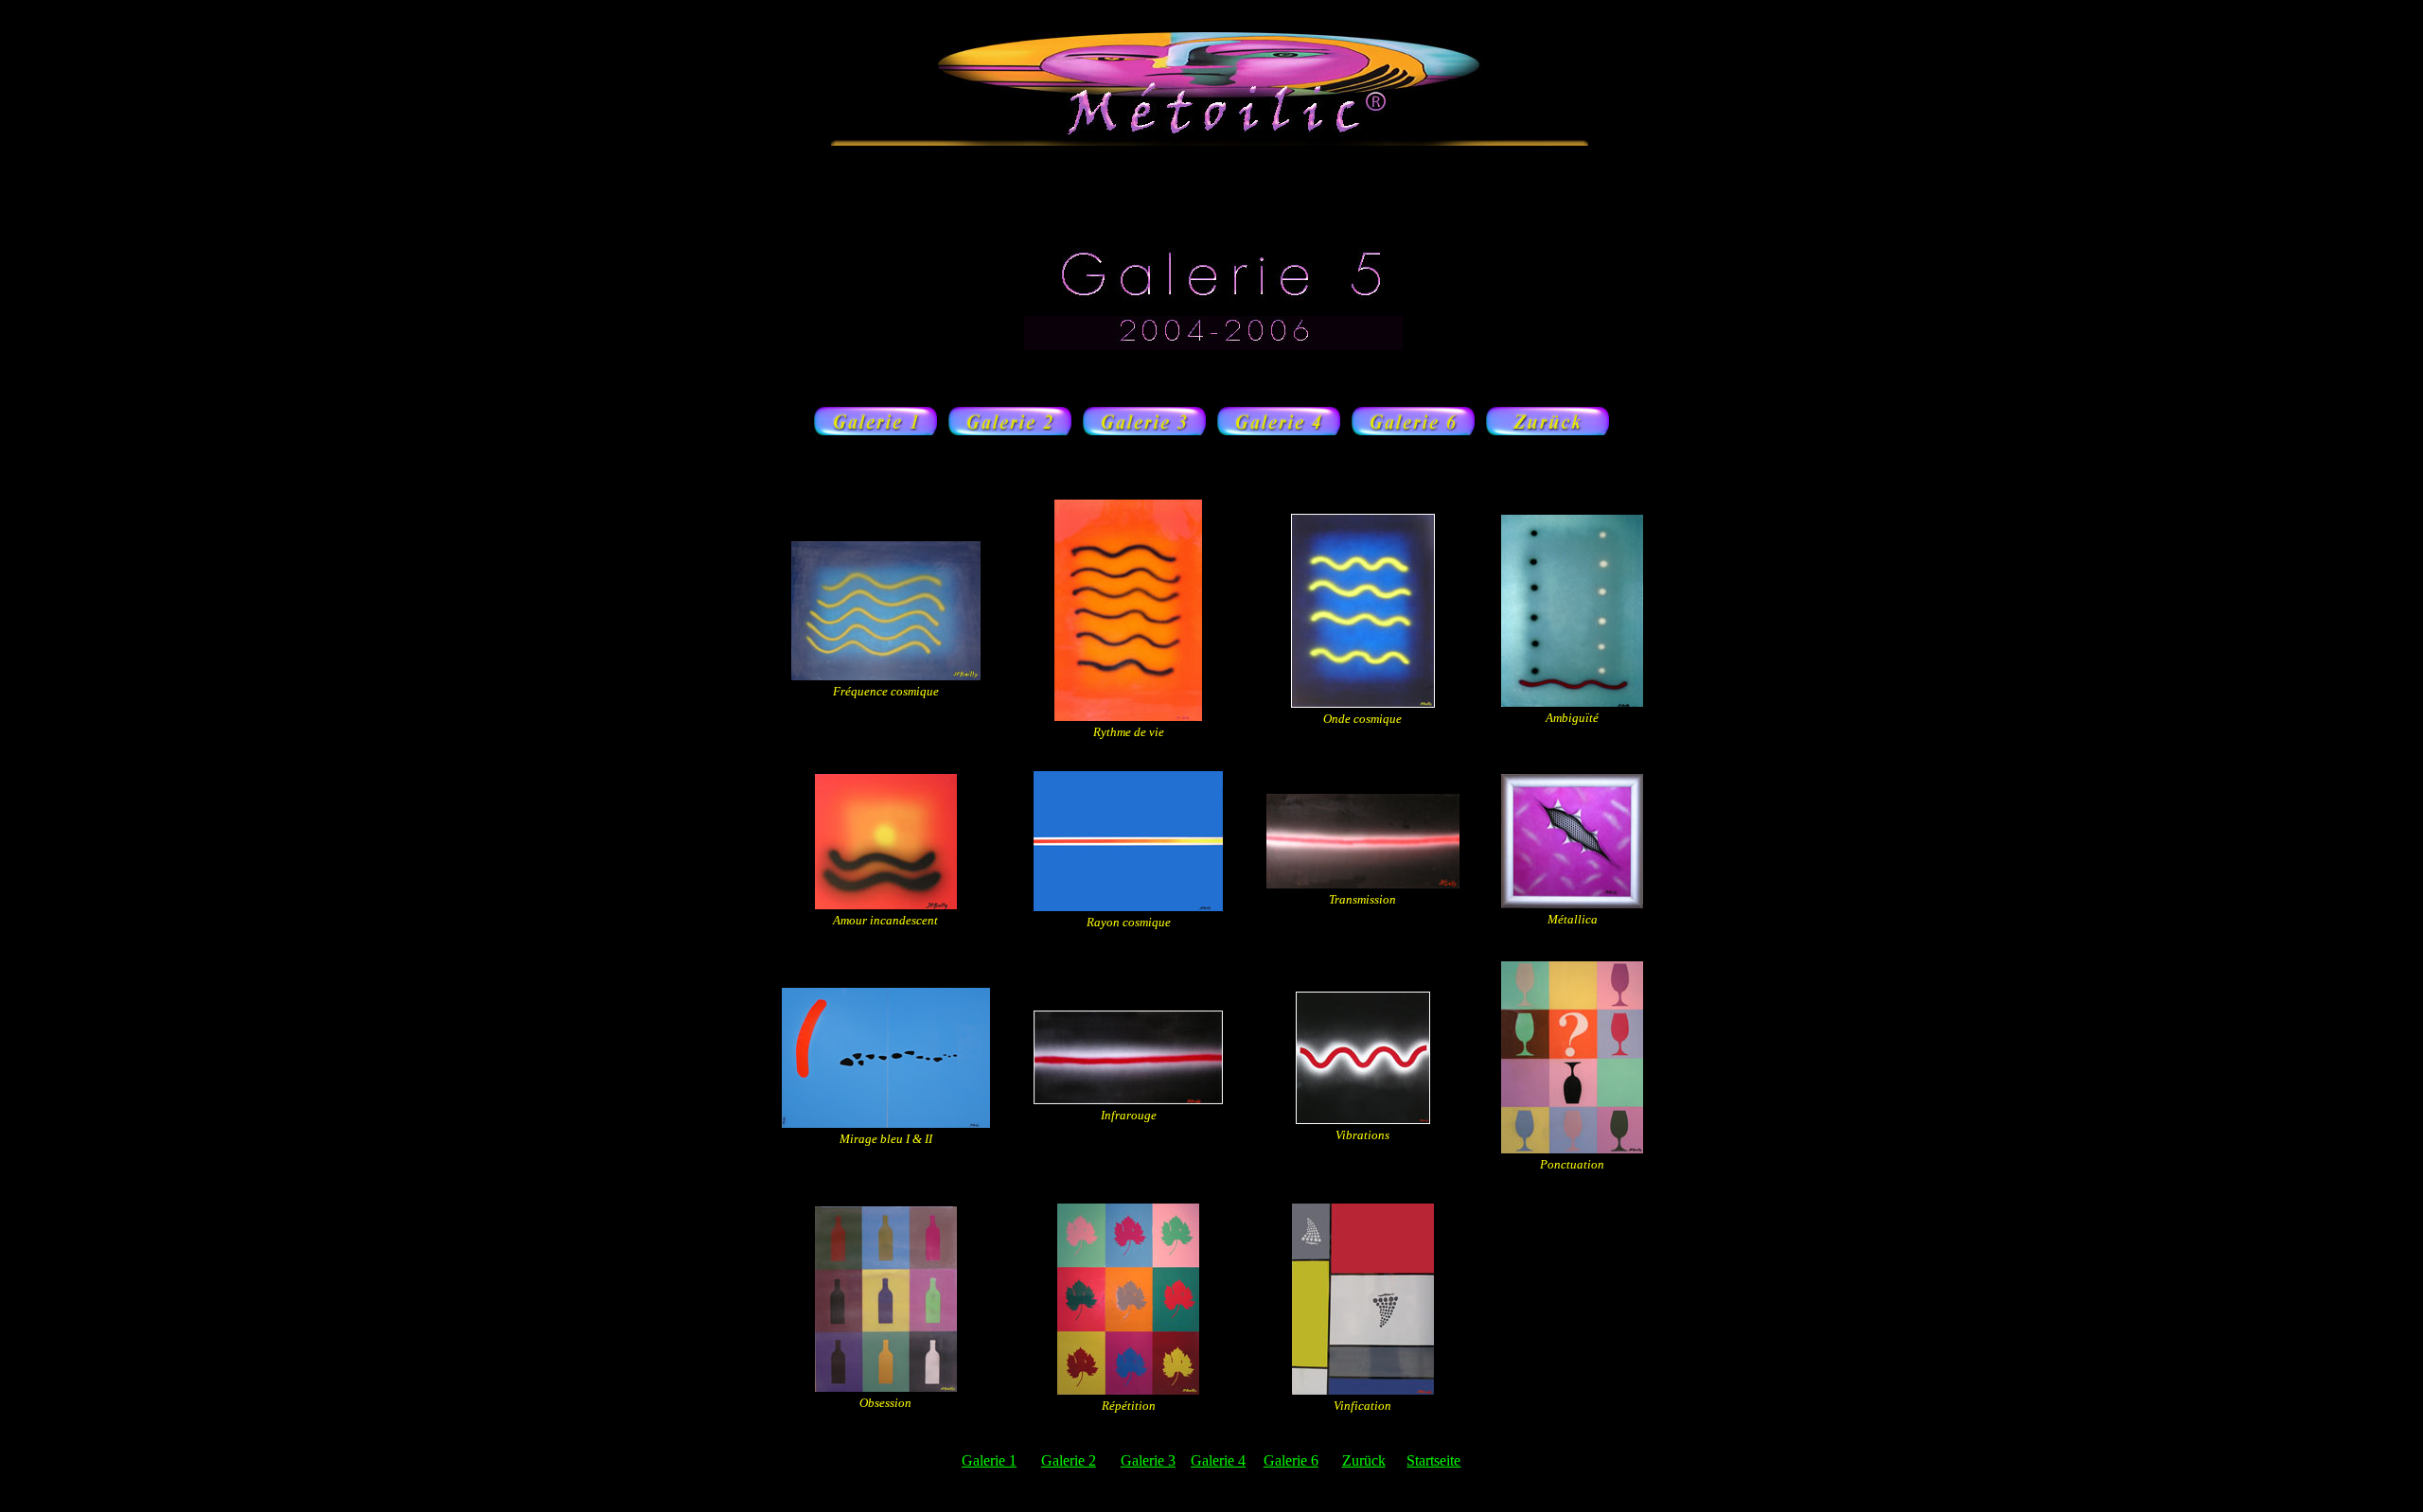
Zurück (1364, 1460)
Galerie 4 (1218, 1460)
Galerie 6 (1291, 1460)
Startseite (1433, 1460)
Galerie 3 (1148, 1460)
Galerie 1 (989, 1460)
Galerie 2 (1069, 1460)
